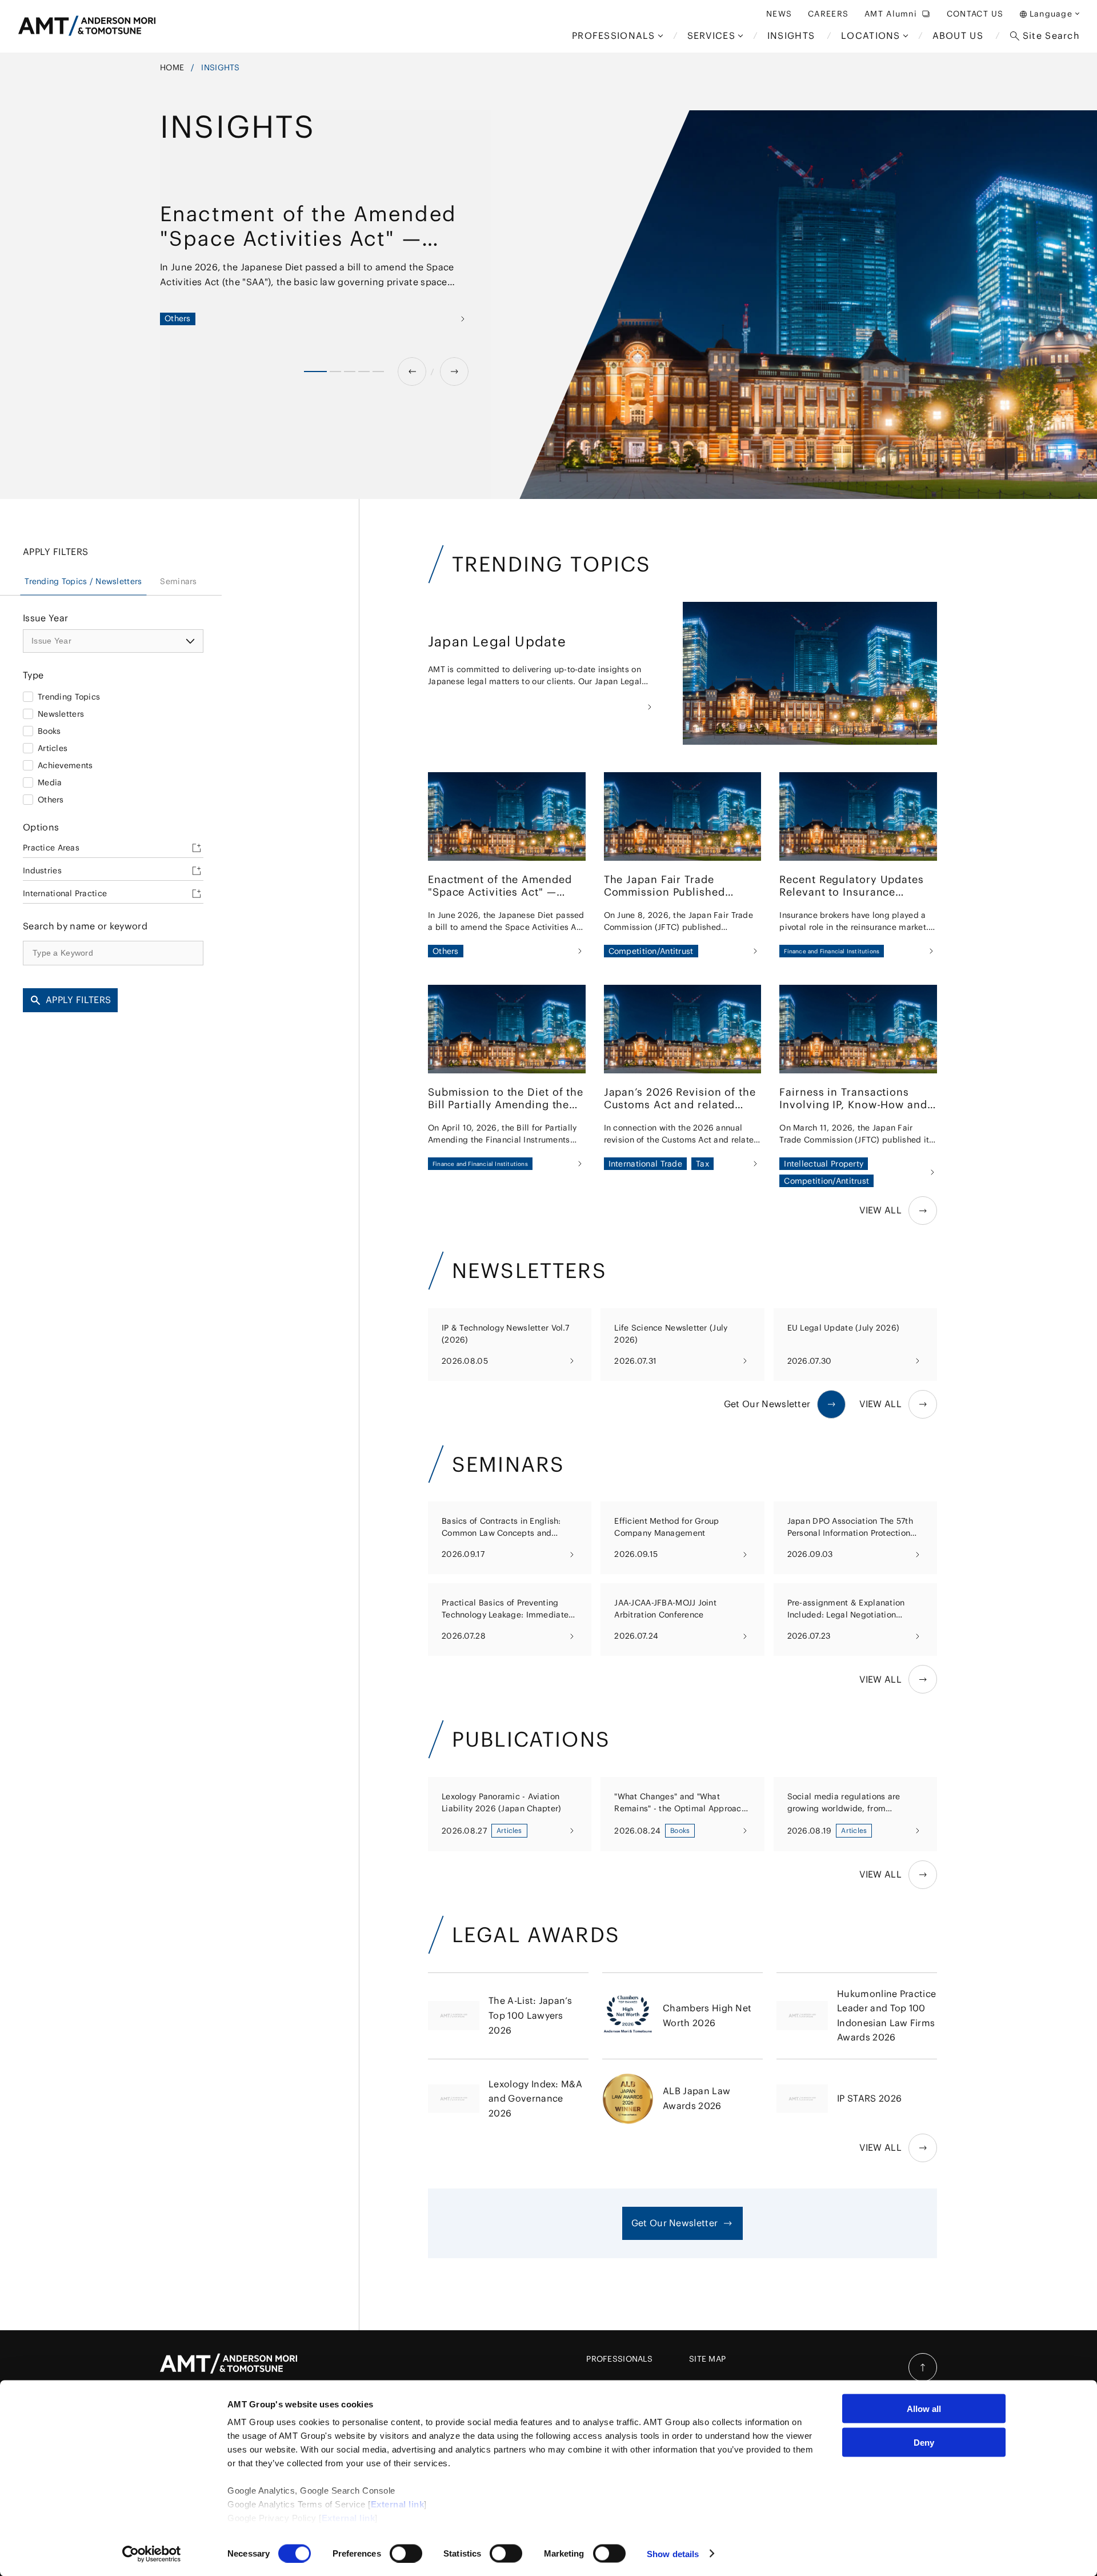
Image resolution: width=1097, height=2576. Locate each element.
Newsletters (61, 714)
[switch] (406, 2553)
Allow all (924, 2409)
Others (51, 800)
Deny (924, 2442)
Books (49, 731)
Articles (53, 748)
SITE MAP (707, 2359)
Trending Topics (69, 697)
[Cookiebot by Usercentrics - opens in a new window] (152, 2554)
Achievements (65, 765)
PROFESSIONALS (619, 2359)
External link (398, 2504)
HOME (172, 67)
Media (50, 782)
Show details (673, 2553)
